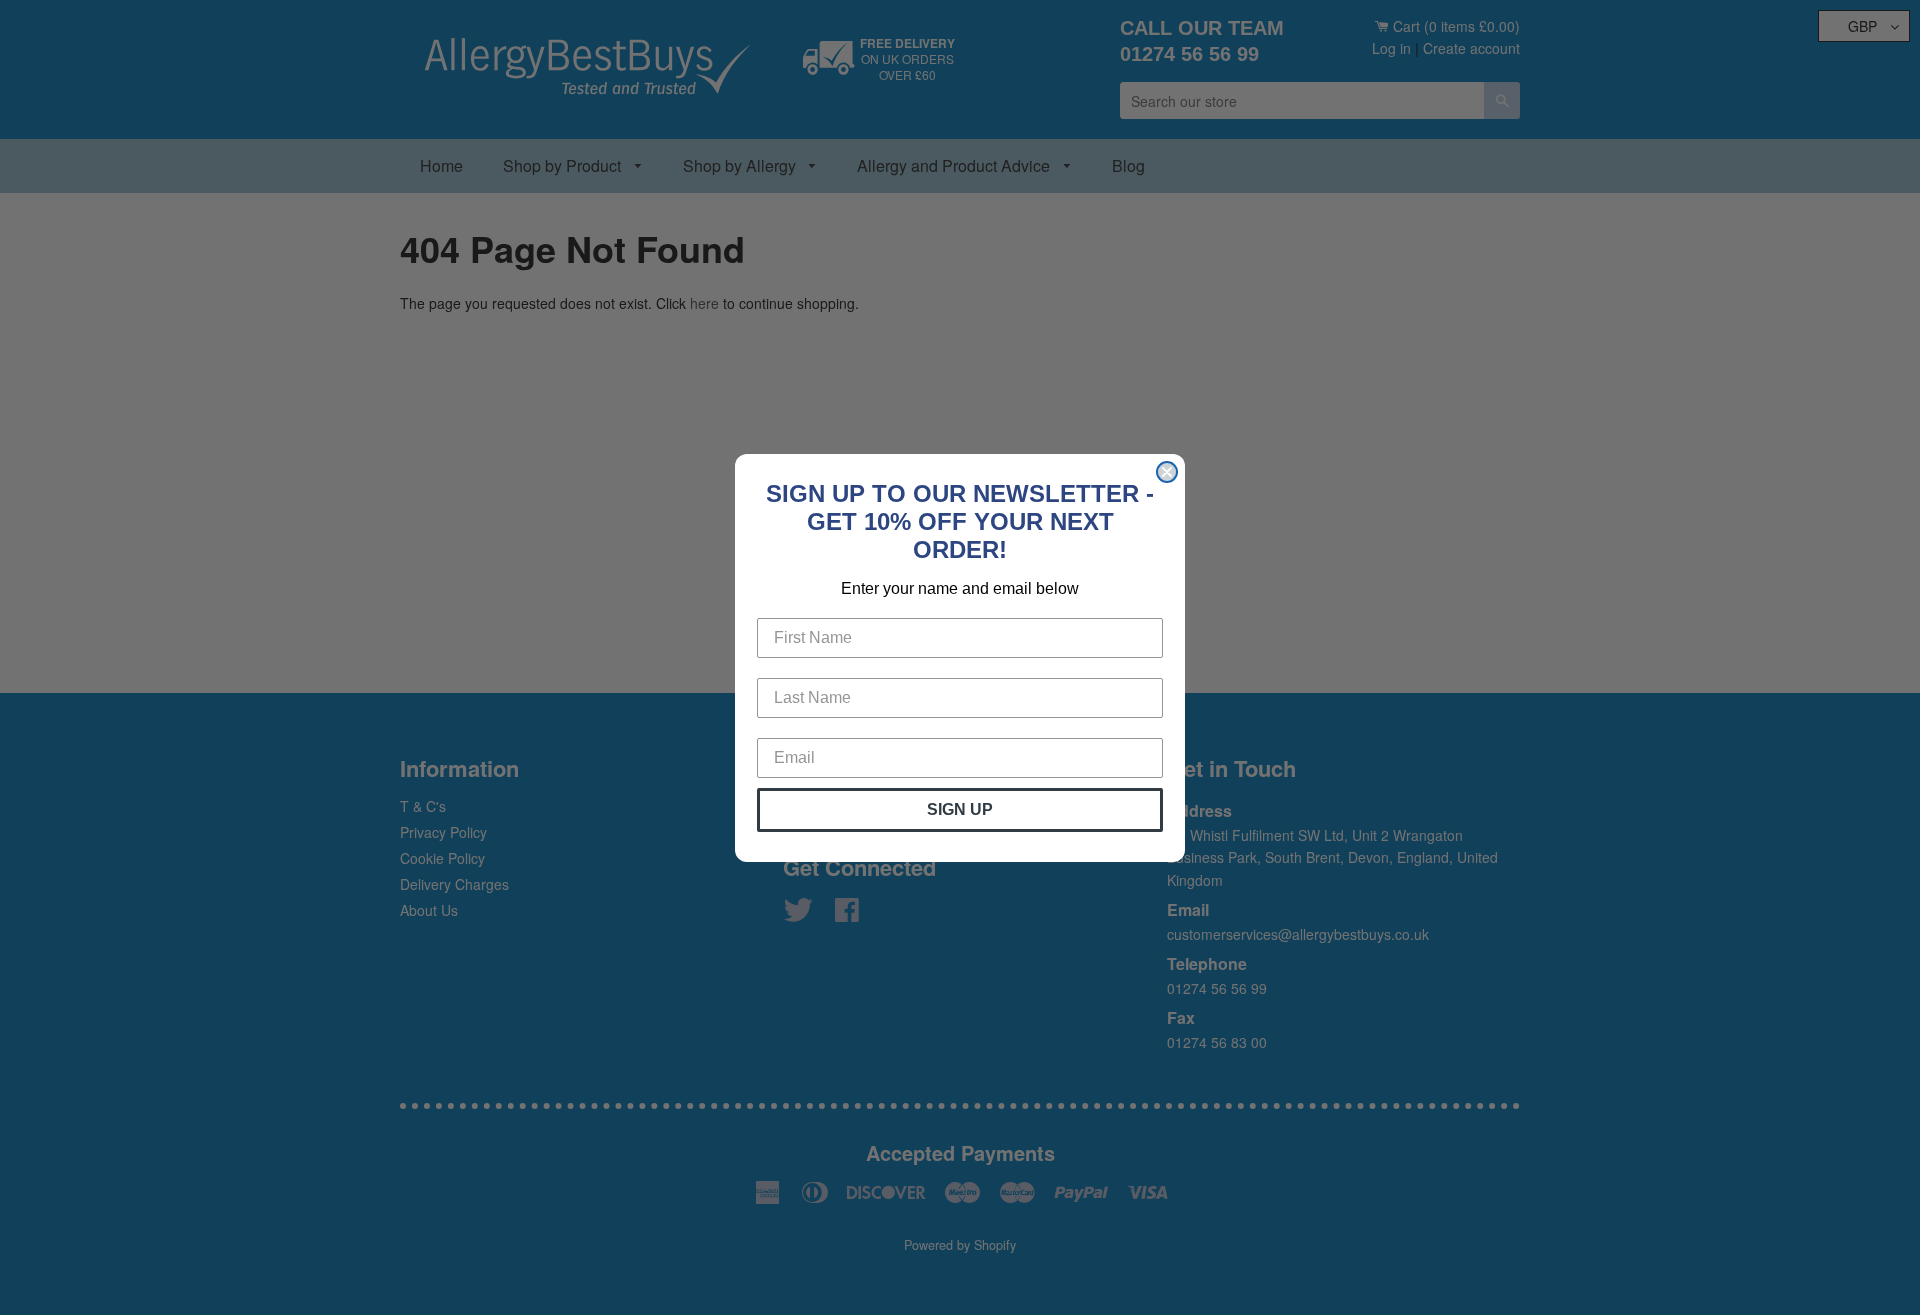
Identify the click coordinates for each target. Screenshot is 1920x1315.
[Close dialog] (1167, 472)
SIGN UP (960, 809)
